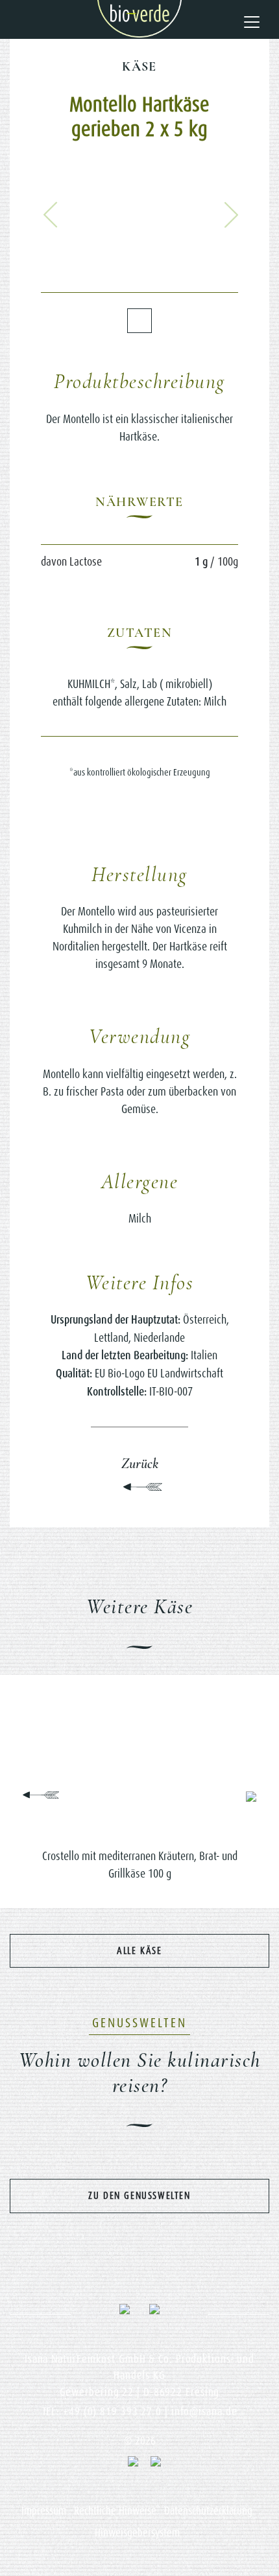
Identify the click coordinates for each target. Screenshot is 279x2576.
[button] (51, 215)
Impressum (44, 2511)
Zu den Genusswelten (139, 2195)
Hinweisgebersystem (137, 2533)
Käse (139, 67)
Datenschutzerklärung (208, 2511)
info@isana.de (204, 2411)
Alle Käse (139, 1950)
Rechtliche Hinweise (115, 2511)
